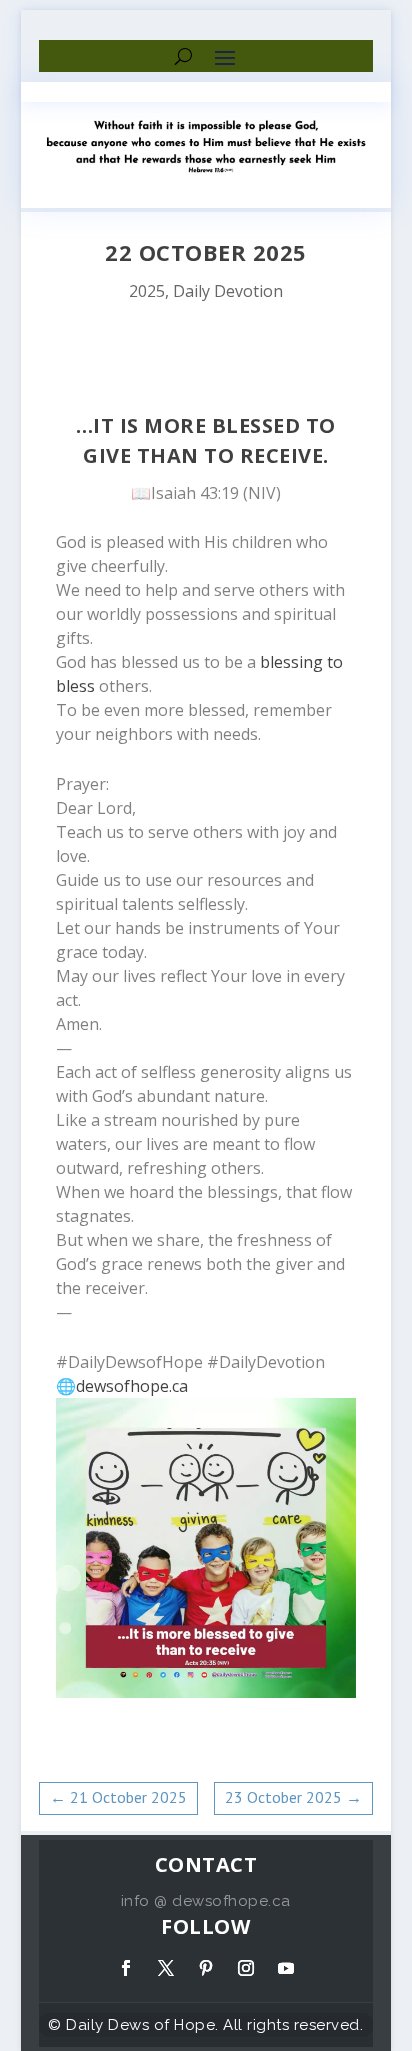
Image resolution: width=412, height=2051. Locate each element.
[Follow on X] (166, 1968)
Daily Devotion (228, 291)
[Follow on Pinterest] (206, 1968)
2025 (147, 291)
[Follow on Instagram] (246, 1968)
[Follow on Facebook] (126, 1968)
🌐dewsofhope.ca (122, 1386)
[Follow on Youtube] (286, 1968)
